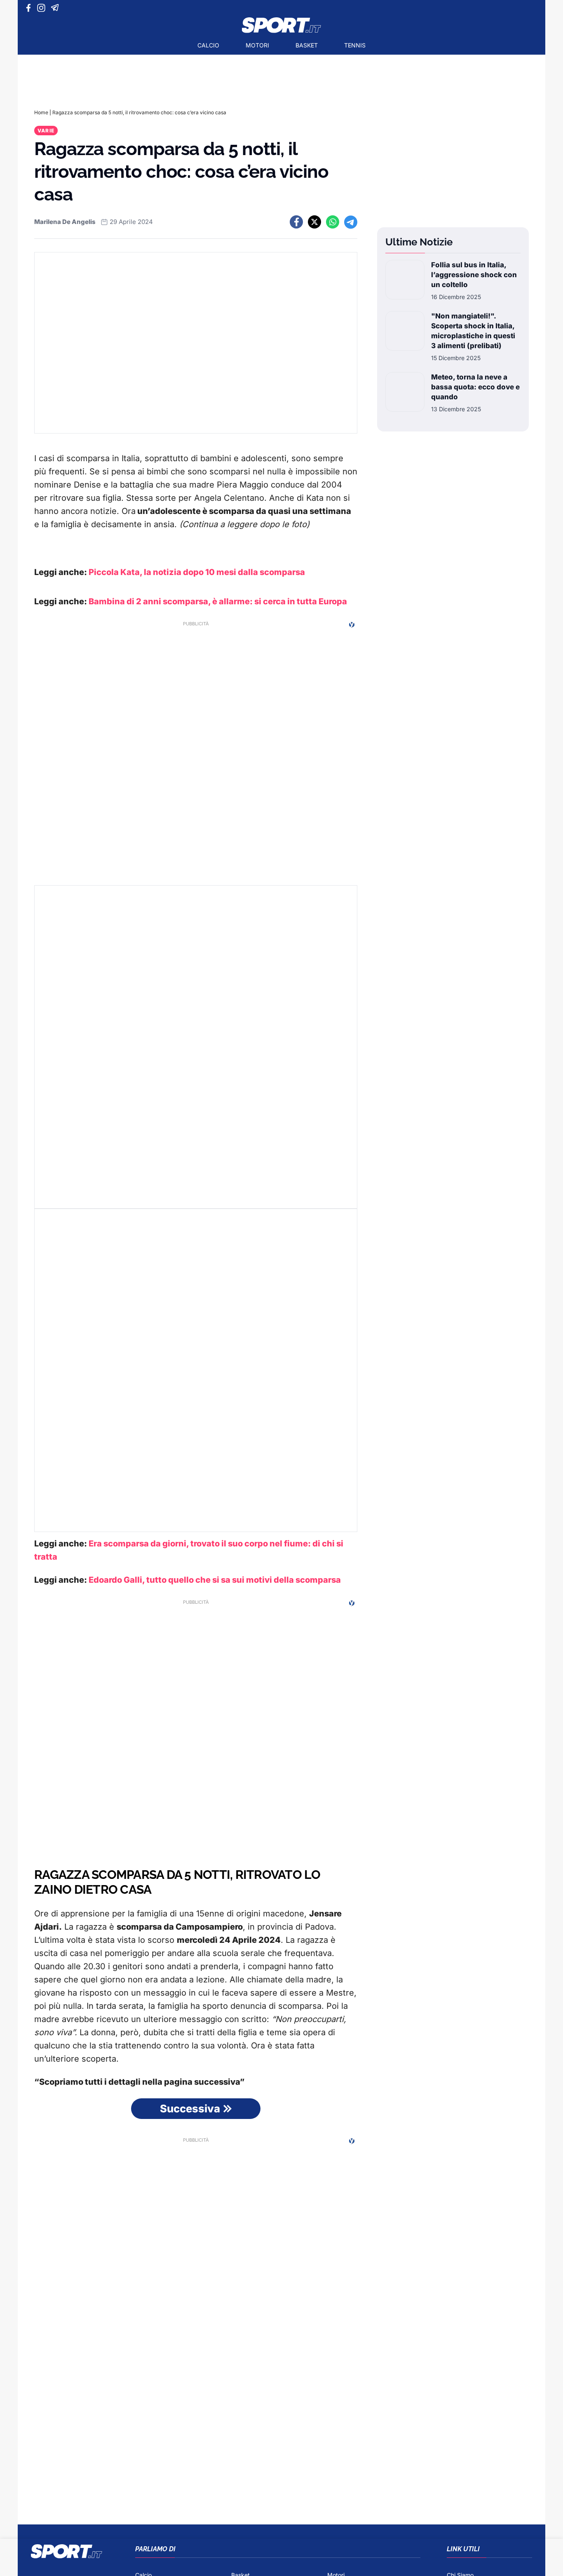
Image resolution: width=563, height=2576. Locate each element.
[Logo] (281, 25)
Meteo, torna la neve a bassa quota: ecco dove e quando (475, 387)
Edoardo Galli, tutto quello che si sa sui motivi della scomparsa (215, 1580)
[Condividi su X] (314, 222)
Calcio (208, 45)
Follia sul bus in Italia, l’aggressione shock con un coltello (474, 275)
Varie (46, 131)
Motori (257, 45)
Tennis (355, 45)
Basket (307, 45)
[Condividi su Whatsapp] (333, 222)
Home (41, 112)
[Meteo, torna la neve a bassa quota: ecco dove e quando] (405, 393)
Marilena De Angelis (65, 222)
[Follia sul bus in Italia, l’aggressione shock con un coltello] (405, 280)
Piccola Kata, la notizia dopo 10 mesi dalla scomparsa (197, 572)
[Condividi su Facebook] (296, 222)
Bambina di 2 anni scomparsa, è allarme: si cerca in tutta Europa (218, 601)
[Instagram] (43, 8)
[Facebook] (30, 8)
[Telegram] (56, 8)
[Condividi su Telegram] (351, 222)
